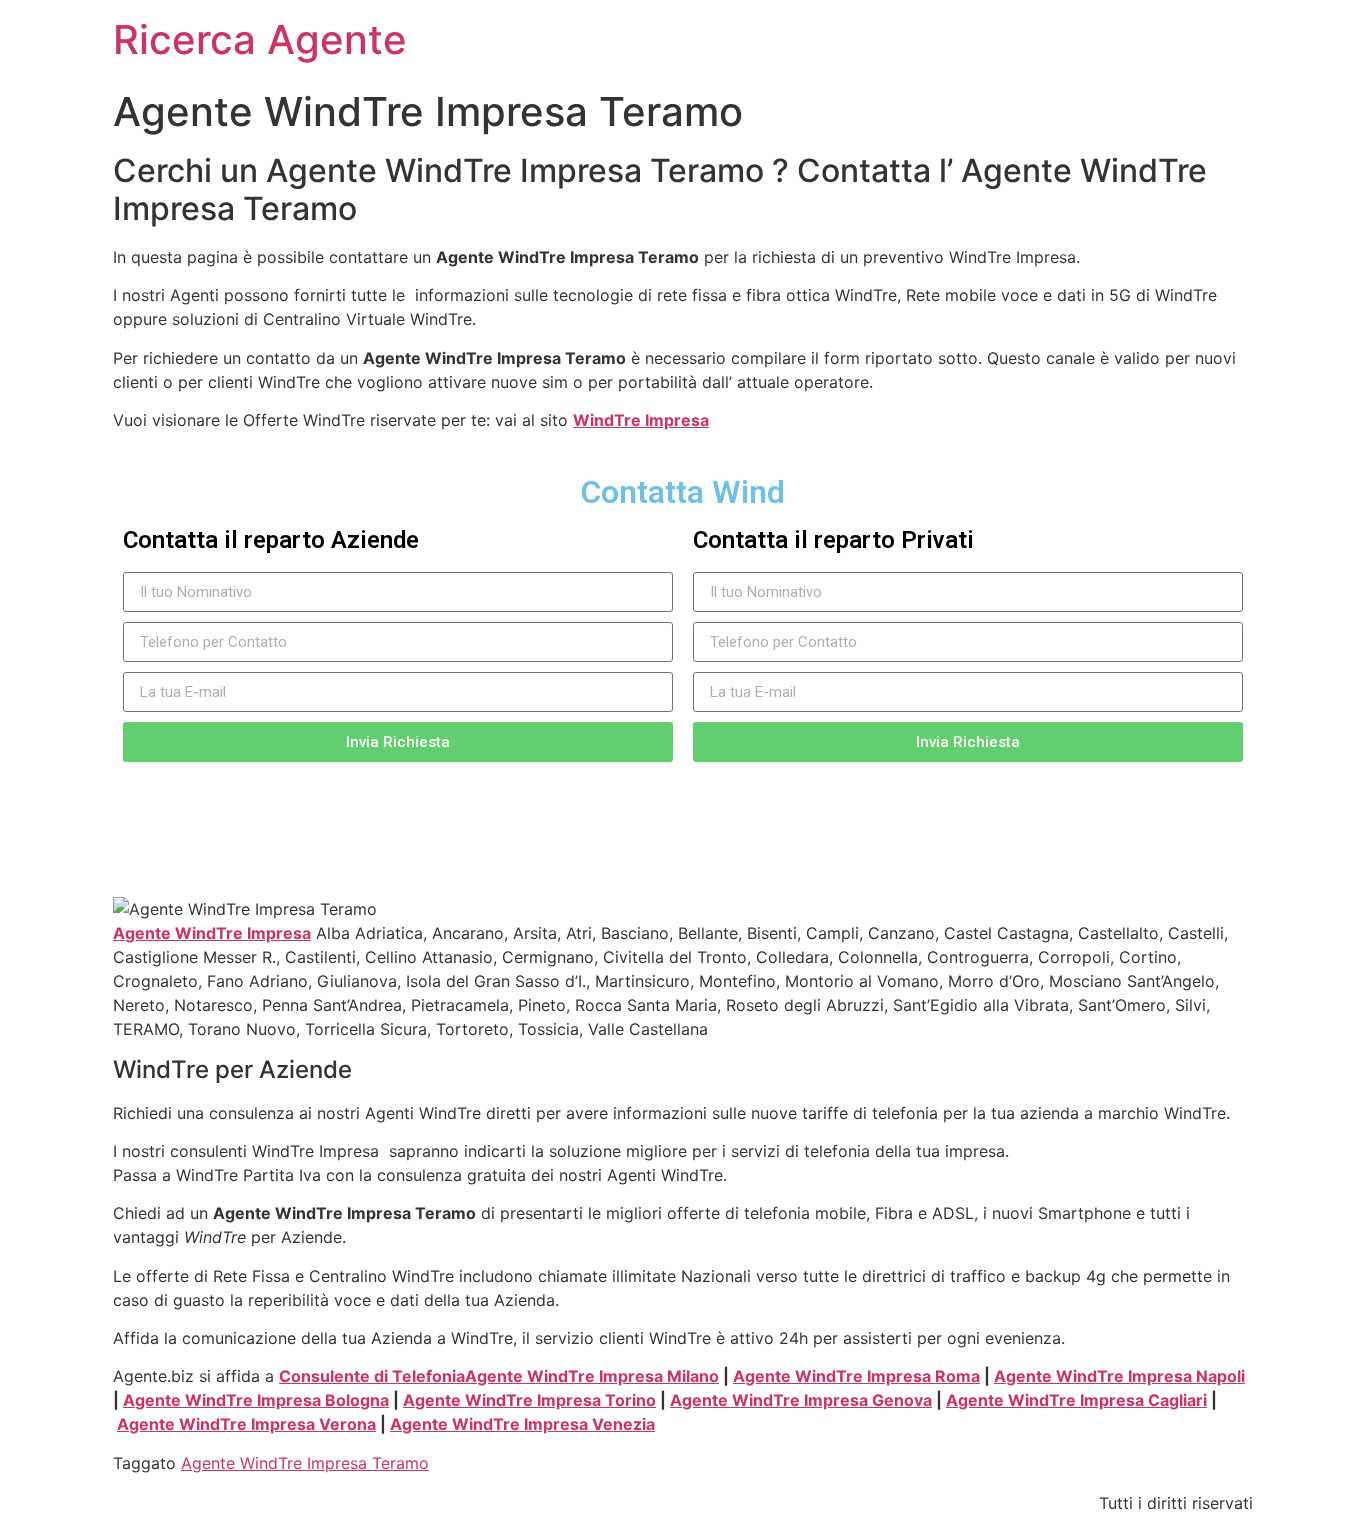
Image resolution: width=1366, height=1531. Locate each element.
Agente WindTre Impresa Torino (529, 1400)
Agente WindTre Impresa (212, 933)
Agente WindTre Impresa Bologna (256, 1400)
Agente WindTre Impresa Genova (801, 1400)
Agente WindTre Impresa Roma (856, 1376)
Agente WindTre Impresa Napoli (1119, 1376)
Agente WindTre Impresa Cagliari (1076, 1400)
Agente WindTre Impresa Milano (592, 1376)
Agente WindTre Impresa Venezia (522, 1424)
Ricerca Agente (260, 39)
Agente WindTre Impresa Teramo (305, 1463)
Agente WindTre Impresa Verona (246, 1424)
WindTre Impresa (641, 420)
